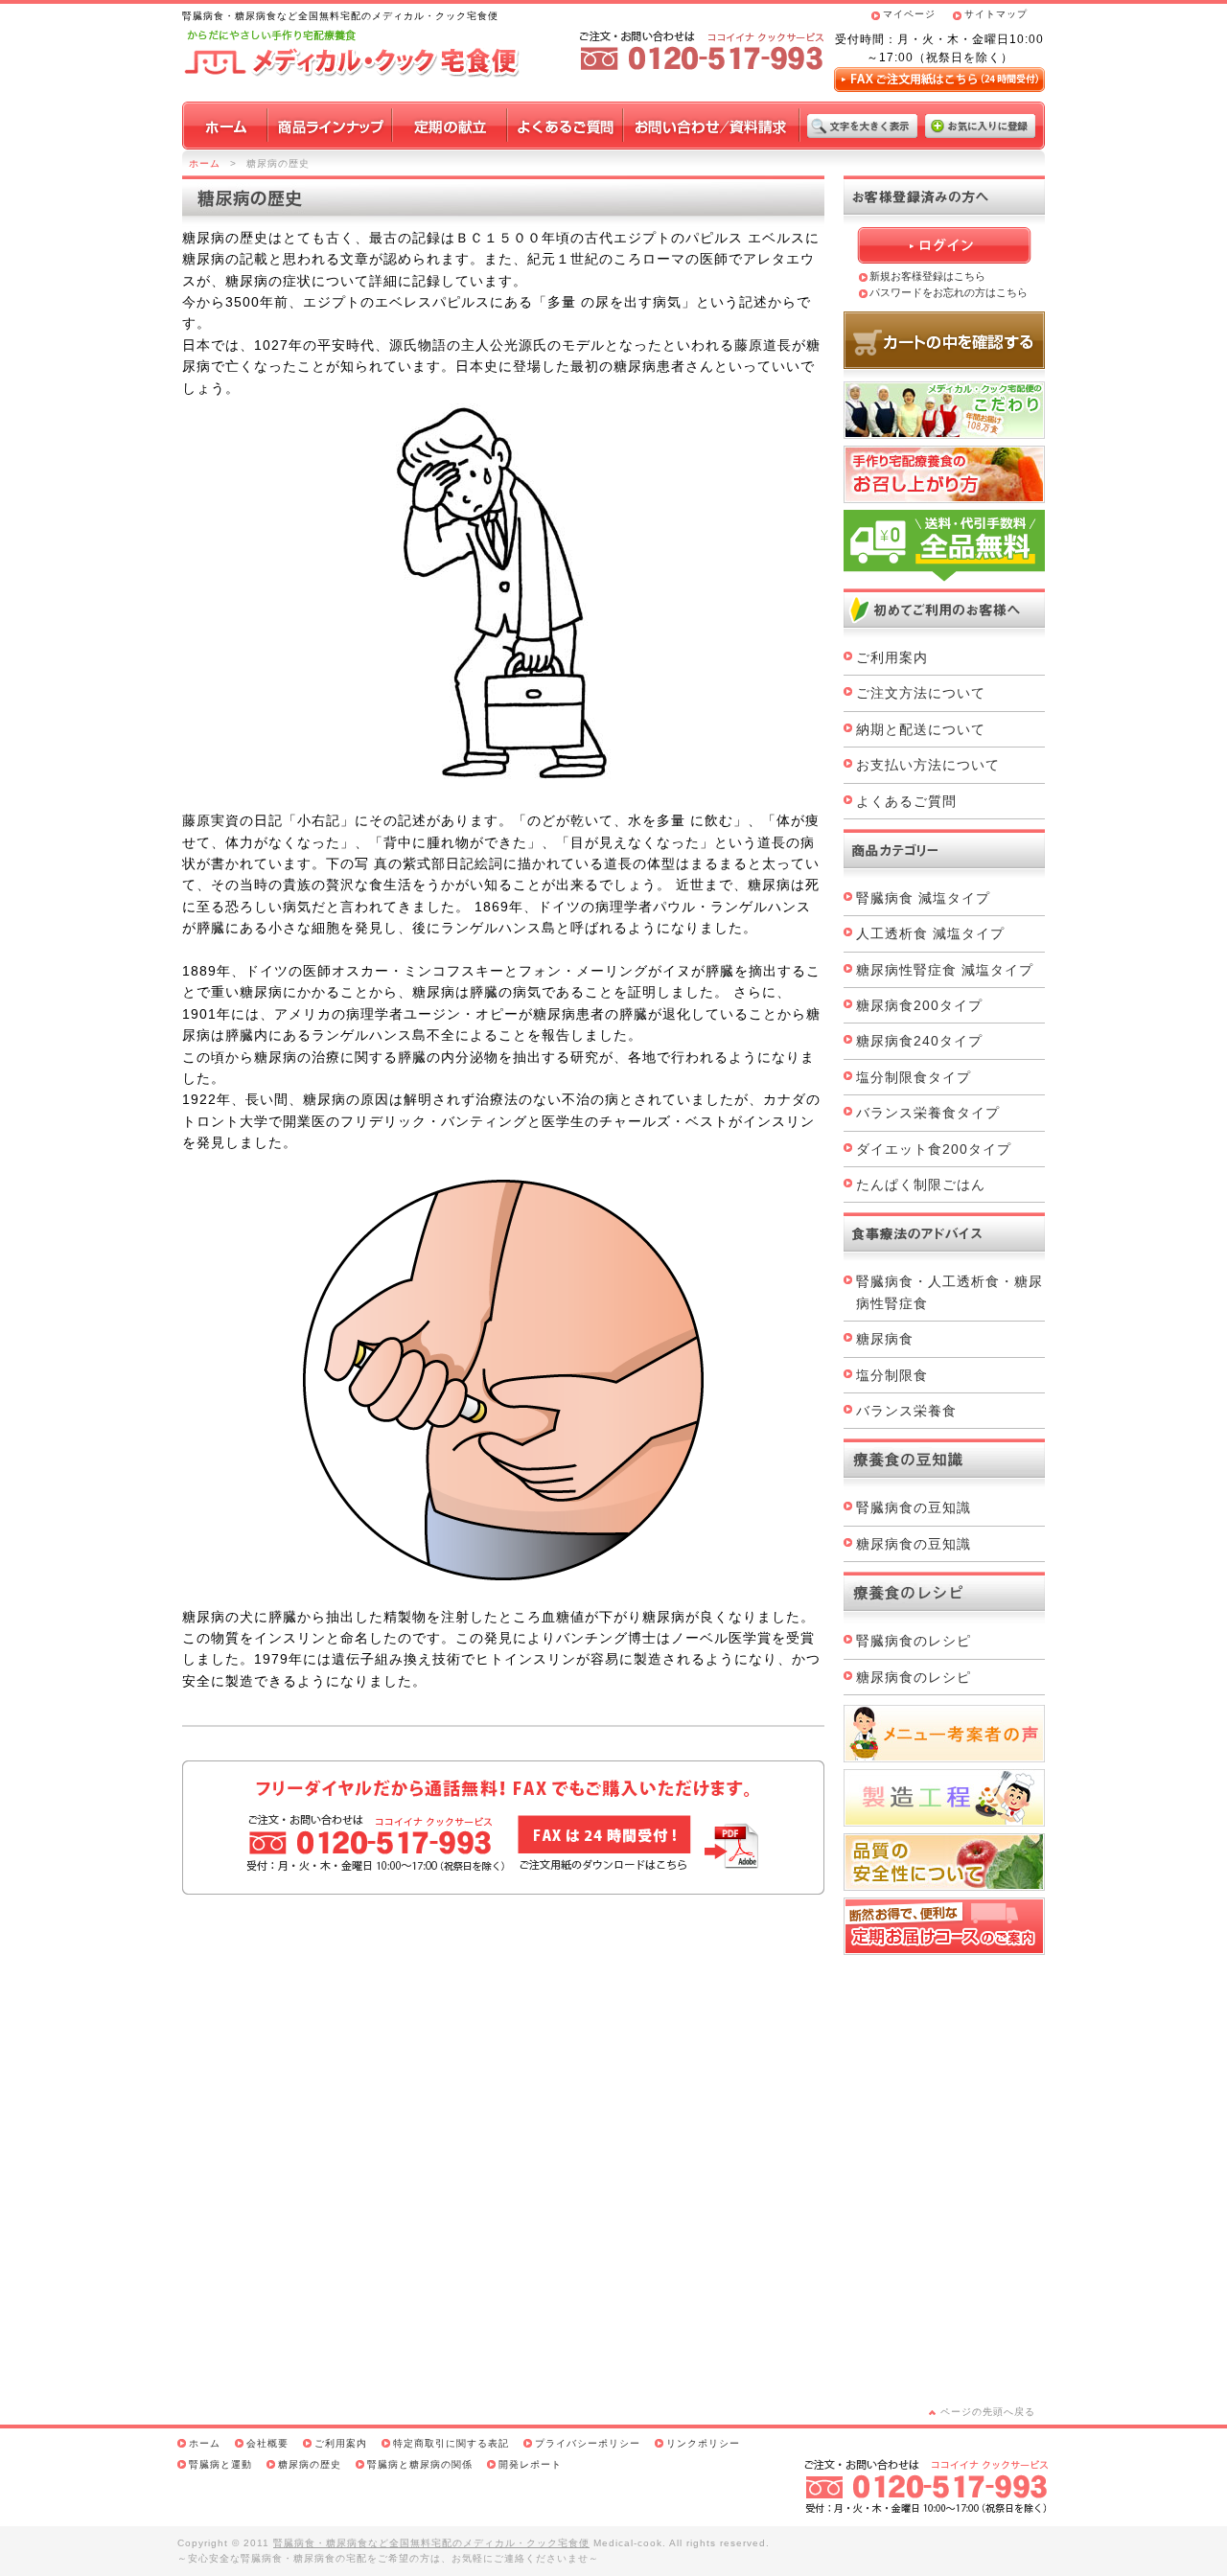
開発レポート (530, 2464)
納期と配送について (921, 729)
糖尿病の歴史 (310, 2464)
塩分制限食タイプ (914, 1077)
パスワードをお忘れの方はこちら (949, 292)
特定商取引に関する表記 (451, 2443)
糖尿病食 (885, 1339)
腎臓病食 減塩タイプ (923, 898)
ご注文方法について (921, 693)
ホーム (205, 163)
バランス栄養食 (906, 1411)
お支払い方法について (928, 765)
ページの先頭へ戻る (988, 2412)
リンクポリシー (703, 2443)
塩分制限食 (892, 1375)
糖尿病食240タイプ (919, 1041)
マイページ (909, 14)
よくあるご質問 (906, 801)
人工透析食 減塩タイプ (930, 933)
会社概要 (267, 2443)
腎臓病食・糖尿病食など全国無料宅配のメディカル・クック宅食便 (431, 2543)
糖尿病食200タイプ (919, 1005)
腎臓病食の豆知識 (914, 1507)
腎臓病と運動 (220, 2464)
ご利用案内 (892, 657)
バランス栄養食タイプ (928, 1113)
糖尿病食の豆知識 (914, 1544)
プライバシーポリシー (588, 2443)
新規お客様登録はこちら (927, 276)
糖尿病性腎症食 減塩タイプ (945, 970)
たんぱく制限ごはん (921, 1184)
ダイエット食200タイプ (934, 1149)
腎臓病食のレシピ (914, 1641)
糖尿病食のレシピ (914, 1677)
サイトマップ (996, 14)
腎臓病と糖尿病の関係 (420, 2464)
